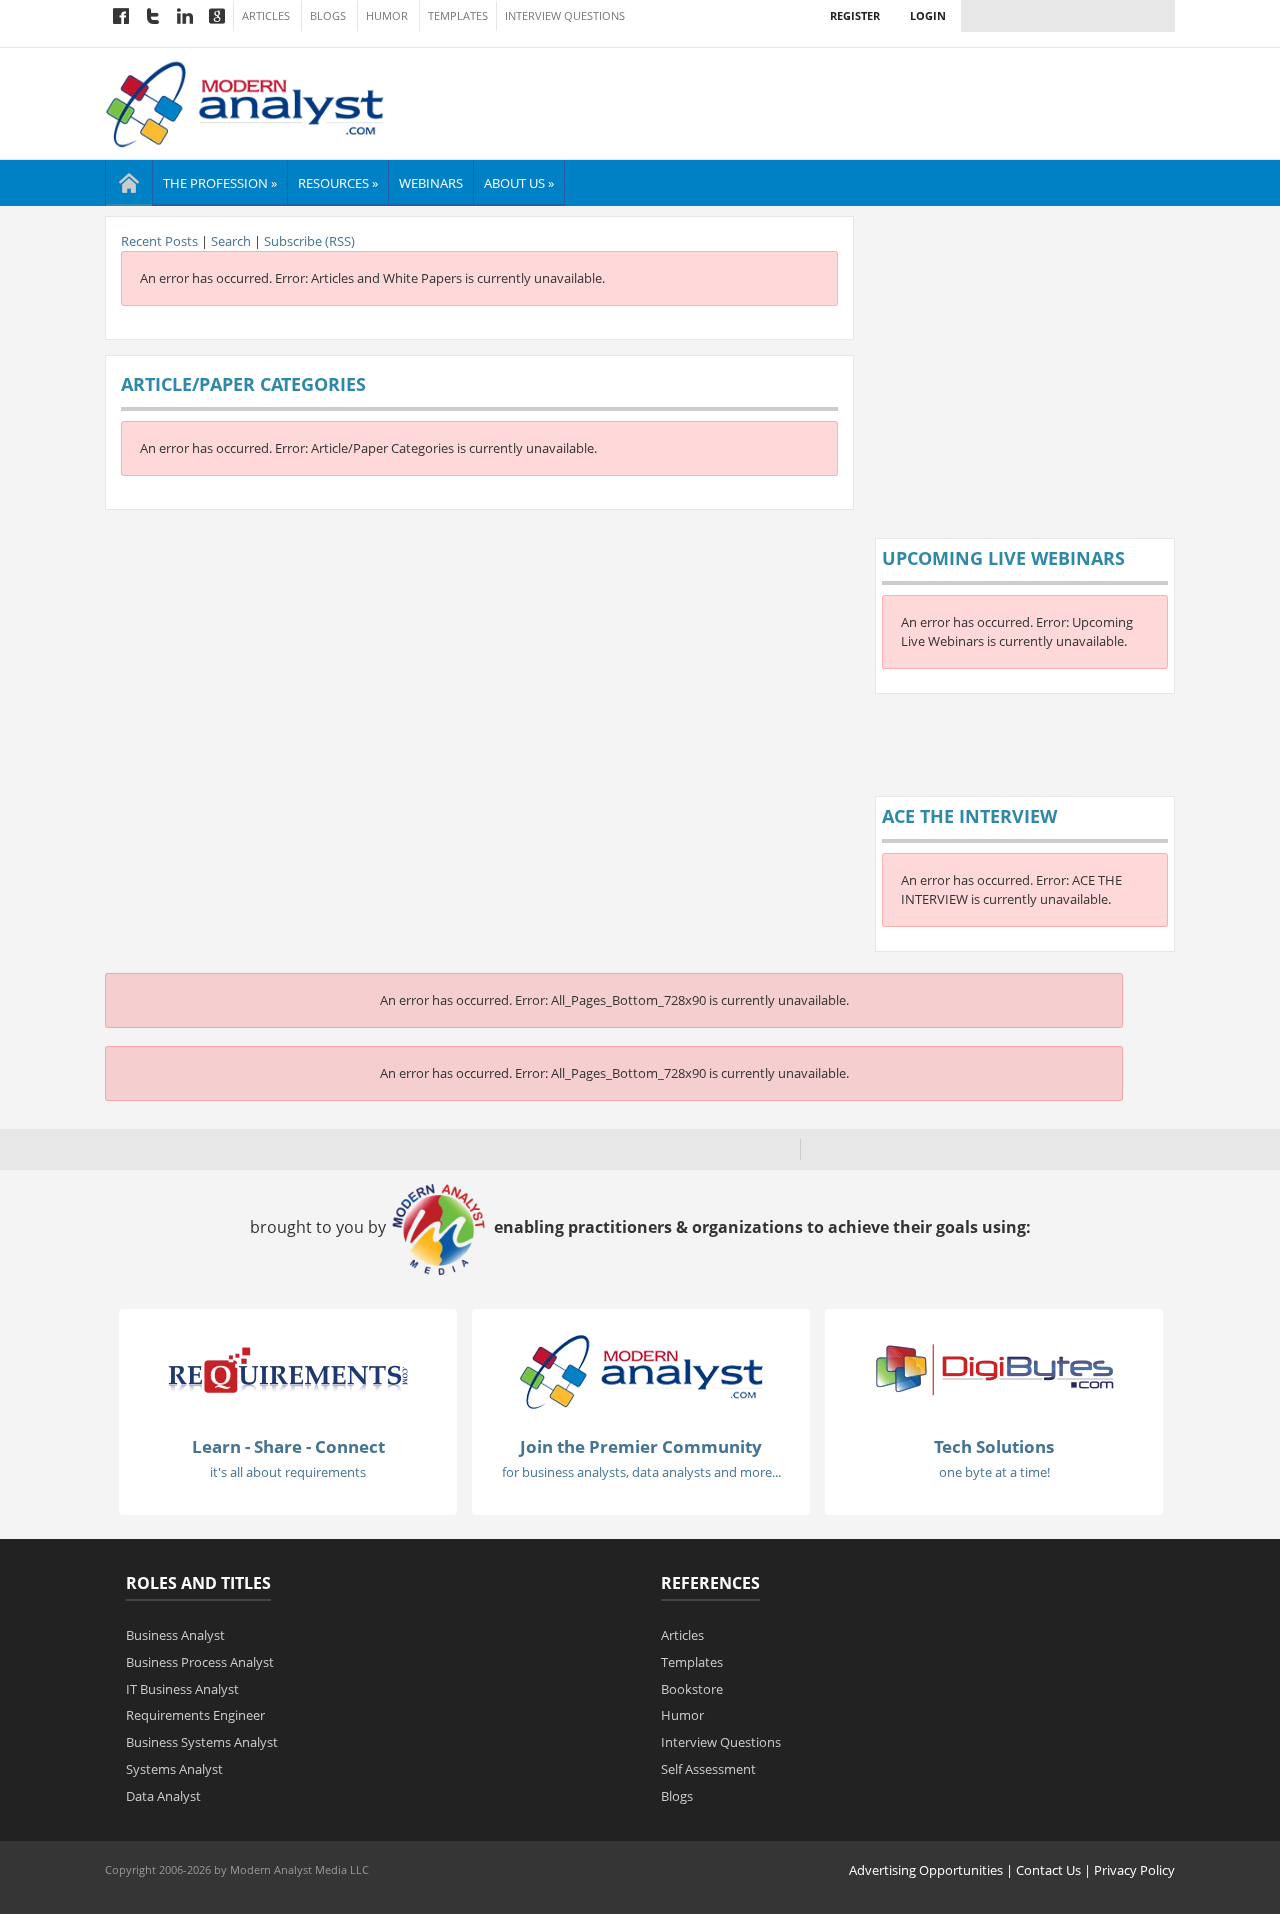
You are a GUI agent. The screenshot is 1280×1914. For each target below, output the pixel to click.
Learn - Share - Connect (288, 1446)
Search (231, 241)
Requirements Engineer (195, 1715)
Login (928, 15)
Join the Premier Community (641, 1446)
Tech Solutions (994, 1446)
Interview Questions (565, 16)
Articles (266, 16)
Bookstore (692, 1689)
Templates (458, 16)
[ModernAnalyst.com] (641, 1371)
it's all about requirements (288, 1472)
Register (855, 15)
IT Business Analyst (182, 1689)
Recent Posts (159, 241)
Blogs (328, 16)
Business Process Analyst (200, 1662)
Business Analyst (175, 1635)
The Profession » (220, 183)
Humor (387, 16)
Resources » (338, 183)
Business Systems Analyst (202, 1742)
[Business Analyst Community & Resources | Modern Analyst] (245, 102)
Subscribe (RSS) (309, 241)
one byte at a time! (994, 1472)
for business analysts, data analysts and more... (641, 1472)
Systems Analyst (174, 1769)
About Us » (519, 183)
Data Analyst (163, 1796)
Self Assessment (708, 1769)
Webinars (431, 183)
